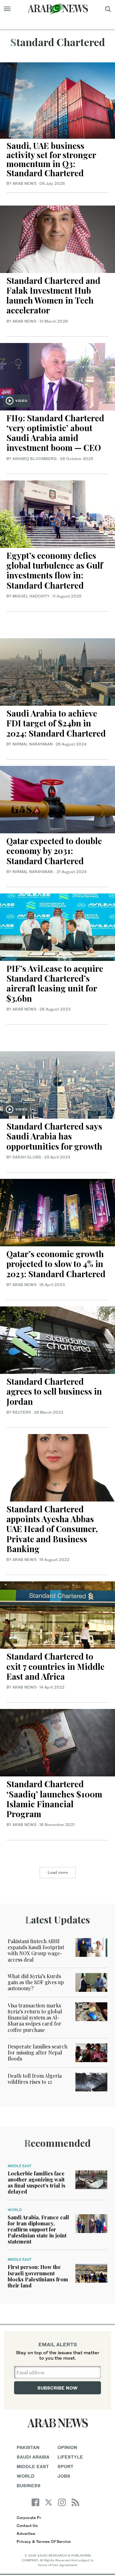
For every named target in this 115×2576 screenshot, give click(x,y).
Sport (65, 2466)
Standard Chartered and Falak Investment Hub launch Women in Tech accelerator (53, 295)
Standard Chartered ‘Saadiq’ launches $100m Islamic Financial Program (54, 1799)
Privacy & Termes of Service (44, 2541)
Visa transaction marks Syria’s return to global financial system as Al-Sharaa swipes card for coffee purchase (35, 2018)
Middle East (20, 2166)
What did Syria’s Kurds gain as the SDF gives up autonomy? (36, 1982)
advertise (26, 2534)
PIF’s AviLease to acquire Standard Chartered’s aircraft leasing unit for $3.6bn (55, 983)
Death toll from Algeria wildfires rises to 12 (35, 2079)
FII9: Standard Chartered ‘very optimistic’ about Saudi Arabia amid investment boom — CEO (55, 433)
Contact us (27, 2526)
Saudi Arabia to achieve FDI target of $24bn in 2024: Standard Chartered (56, 723)
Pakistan (28, 2447)
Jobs (64, 2476)
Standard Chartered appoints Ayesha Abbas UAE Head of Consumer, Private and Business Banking (52, 1529)
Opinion (67, 2447)
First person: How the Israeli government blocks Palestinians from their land (38, 2276)
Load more (58, 1872)
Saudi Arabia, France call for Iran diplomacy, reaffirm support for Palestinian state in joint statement (38, 2229)
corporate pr (29, 2518)
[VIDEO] (57, 376)
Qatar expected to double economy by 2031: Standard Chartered (54, 851)
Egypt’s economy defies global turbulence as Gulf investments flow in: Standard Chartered (55, 570)
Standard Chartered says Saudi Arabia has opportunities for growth (54, 1136)
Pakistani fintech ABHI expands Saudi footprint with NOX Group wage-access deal (36, 1950)
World (15, 2210)
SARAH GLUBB (27, 1157)
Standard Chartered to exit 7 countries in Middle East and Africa (55, 1666)
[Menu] (7, 9)
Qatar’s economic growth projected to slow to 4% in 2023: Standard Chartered (57, 1264)
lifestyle (70, 2457)
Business (29, 2485)
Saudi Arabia (33, 2457)
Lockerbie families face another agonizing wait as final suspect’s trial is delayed (37, 2183)
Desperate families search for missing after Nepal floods (38, 2052)
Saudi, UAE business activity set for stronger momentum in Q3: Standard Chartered (51, 159)
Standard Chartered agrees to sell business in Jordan (54, 1391)
